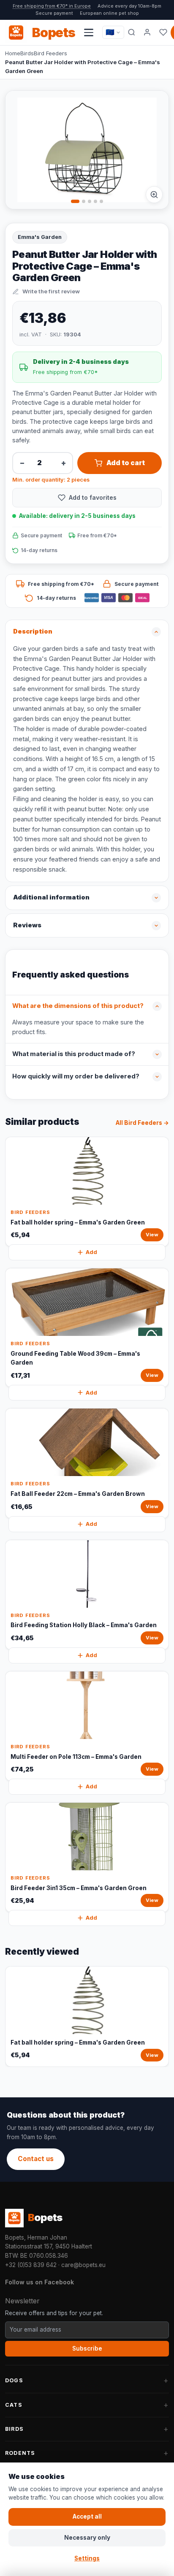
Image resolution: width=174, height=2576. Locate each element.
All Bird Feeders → (142, 1123)
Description (33, 631)
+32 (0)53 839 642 (31, 2265)
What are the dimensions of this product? (78, 1006)
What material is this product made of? (74, 1054)
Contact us (36, 2159)
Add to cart (126, 463)
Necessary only (87, 2538)
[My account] (147, 33)
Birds (27, 53)
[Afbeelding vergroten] (154, 195)
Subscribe (87, 2348)
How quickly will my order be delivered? (76, 1076)
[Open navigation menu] (89, 33)
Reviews (27, 925)
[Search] (132, 33)
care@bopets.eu (83, 2265)
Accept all (87, 2516)
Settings (87, 2558)
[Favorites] (163, 33)
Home (13, 53)
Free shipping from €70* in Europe (52, 6)
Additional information (51, 897)
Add (91, 1252)
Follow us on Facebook (39, 2282)
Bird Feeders (50, 53)
